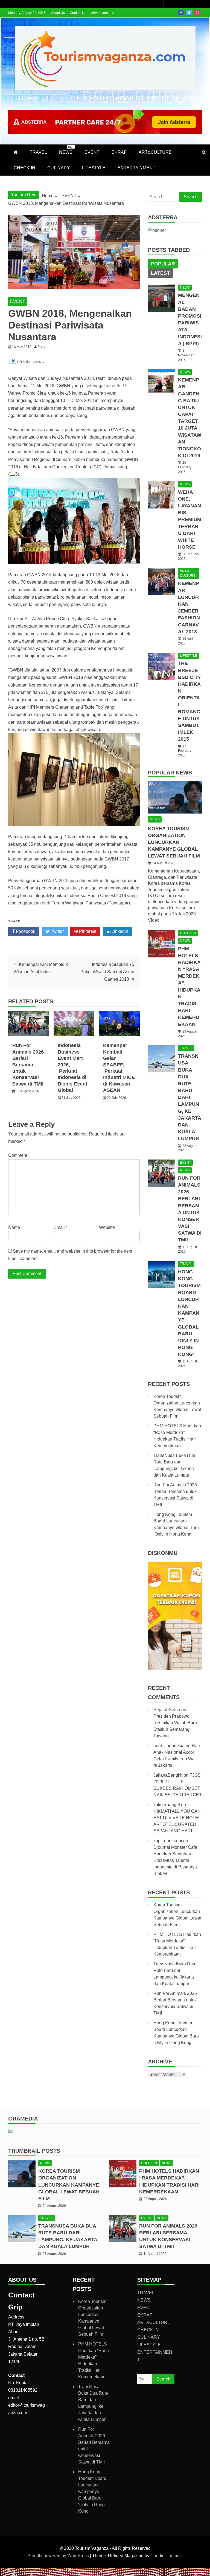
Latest (160, 273)
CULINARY (59, 168)
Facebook (181, 13)
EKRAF (119, 152)
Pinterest (87, 931)
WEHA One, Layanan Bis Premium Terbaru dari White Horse (190, 520)
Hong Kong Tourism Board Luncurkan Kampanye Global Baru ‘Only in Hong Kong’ (189, 1313)
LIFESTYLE (94, 168)
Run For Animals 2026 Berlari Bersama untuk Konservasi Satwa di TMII (28, 1064)
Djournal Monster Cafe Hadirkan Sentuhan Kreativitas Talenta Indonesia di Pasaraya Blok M (175, 1860)
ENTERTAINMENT (136, 168)
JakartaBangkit (168, 1775)
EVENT (92, 152)
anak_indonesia (169, 1746)
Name (15, 1227)
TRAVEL (38, 152)
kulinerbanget (167, 1805)
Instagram (197, 13)
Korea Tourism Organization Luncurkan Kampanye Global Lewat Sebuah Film (174, 842)
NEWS (66, 150)
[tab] (163, 264)
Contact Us (78, 13)
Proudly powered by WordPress (59, 2556)
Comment (19, 1155)
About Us (58, 13)
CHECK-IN (24, 168)
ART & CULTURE (188, 573)
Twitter (189, 13)
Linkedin (119, 931)
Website (107, 1227)
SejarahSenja (167, 1710)
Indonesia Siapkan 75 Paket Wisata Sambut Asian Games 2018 (107, 972)
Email (61, 1227)
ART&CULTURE (155, 152)
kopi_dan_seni (168, 1841)
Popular (163, 264)
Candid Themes (166, 2556)
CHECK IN (188, 933)
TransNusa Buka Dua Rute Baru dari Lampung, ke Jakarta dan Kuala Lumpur (189, 1097)
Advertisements (103, 13)
